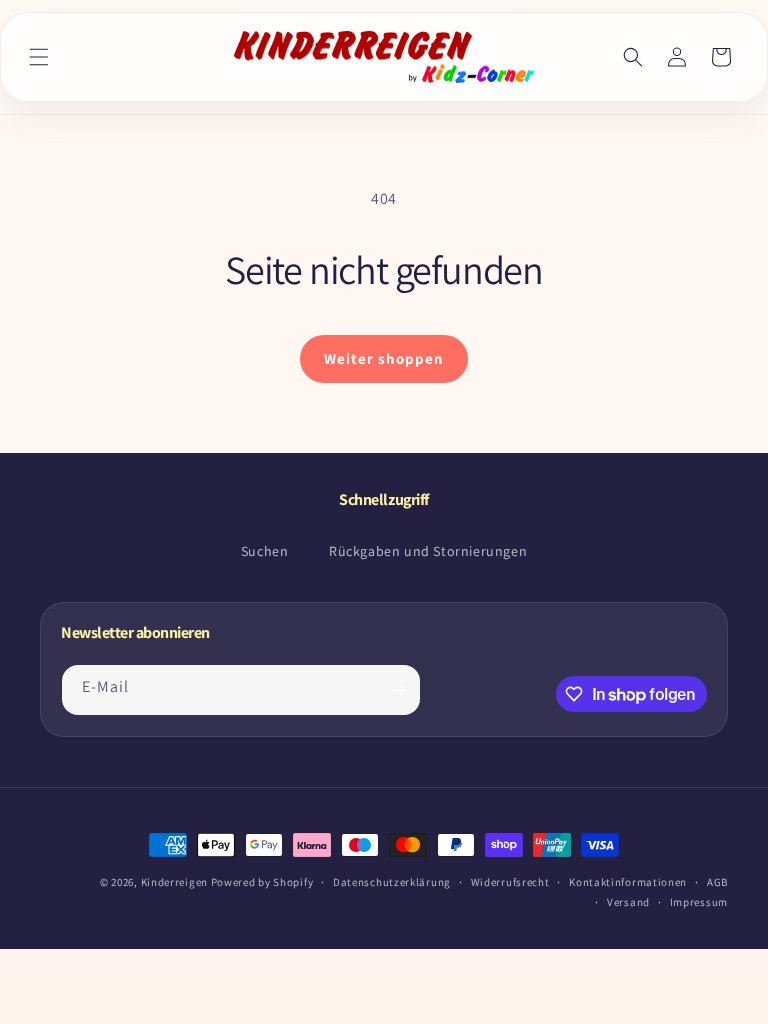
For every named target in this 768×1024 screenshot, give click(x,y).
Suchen (265, 551)
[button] (39, 57)
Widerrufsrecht (510, 882)
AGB (717, 882)
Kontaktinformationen (628, 882)
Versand (628, 902)
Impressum (699, 902)
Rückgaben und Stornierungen (428, 551)
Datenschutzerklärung (392, 882)
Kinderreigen (174, 882)
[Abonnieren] (398, 690)
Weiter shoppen (384, 358)
